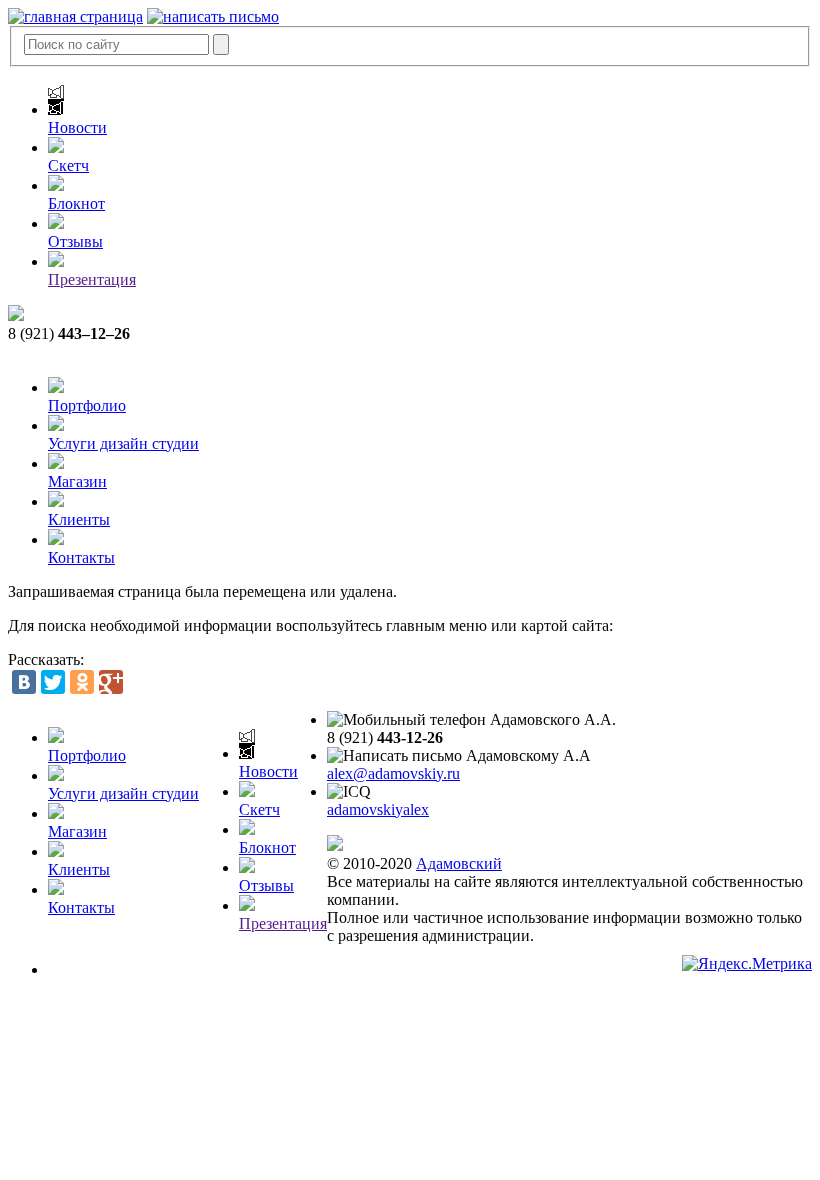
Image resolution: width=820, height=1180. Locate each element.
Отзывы (75, 241)
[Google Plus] (111, 682)
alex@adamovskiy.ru (393, 773)
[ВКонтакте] (24, 682)
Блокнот (76, 203)
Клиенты (79, 519)
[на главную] (75, 16)
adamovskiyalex (378, 809)
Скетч (68, 165)
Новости (77, 127)
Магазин (77, 481)
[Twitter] (53, 682)
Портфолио (87, 405)
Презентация (92, 279)
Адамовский (459, 863)
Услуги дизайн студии (123, 443)
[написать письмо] (213, 16)
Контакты (81, 557)
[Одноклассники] (82, 682)
